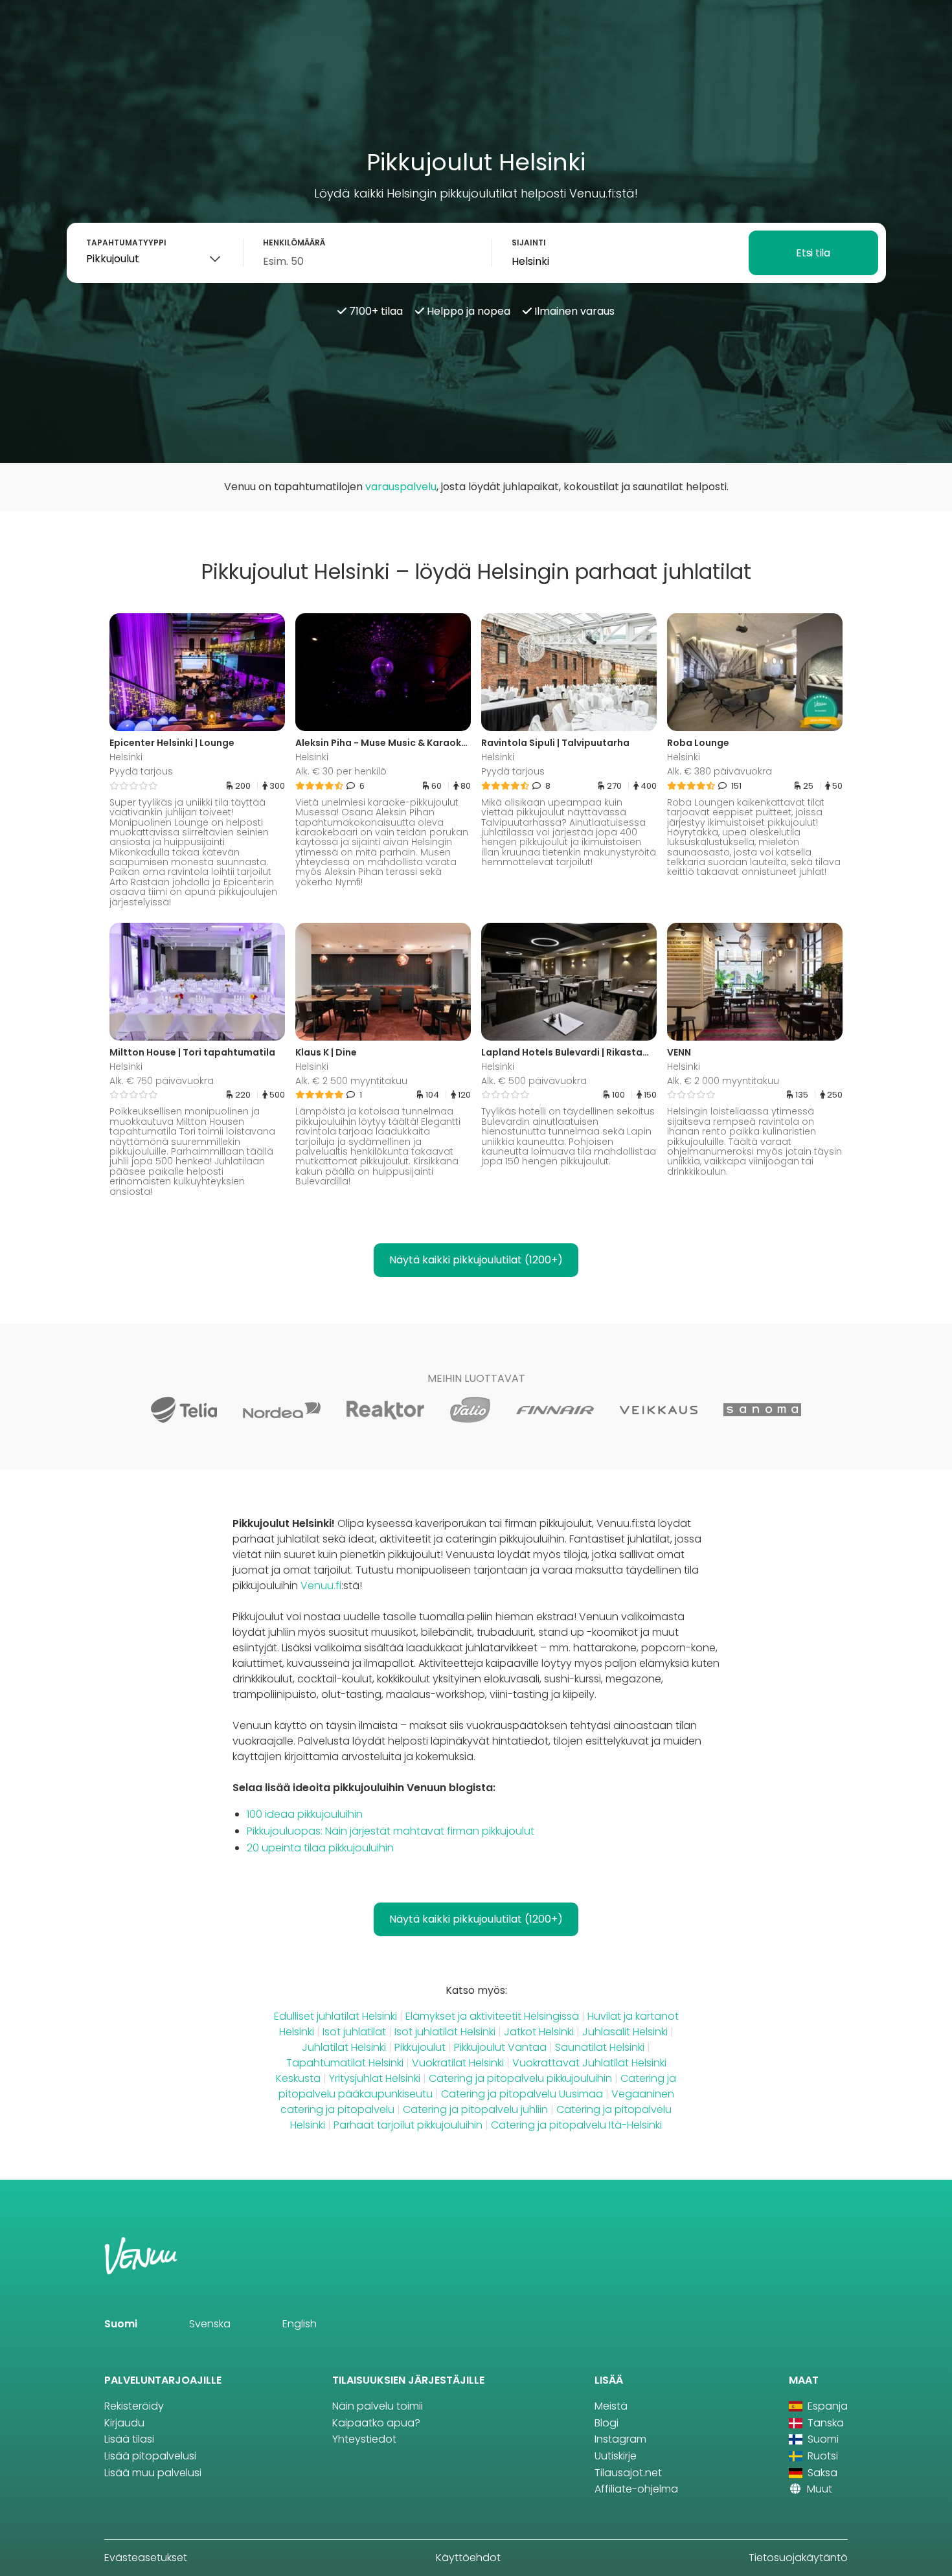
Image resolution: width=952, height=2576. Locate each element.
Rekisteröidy (134, 2406)
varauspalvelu (401, 487)
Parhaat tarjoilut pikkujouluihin (408, 2125)
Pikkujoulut (420, 2047)
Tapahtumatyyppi (126, 243)
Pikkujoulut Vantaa (500, 2047)
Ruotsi (822, 2456)
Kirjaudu (124, 2423)
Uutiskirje (616, 2456)
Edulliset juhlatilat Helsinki (335, 2016)
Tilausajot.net (628, 2473)
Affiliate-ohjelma (636, 2489)
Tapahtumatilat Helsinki (345, 2063)
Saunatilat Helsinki (600, 2047)
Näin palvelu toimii (378, 2406)
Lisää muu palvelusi (153, 2473)
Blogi (606, 2423)
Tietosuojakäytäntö (798, 2558)
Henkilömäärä (294, 243)
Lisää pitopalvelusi (150, 2456)
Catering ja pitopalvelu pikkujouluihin (520, 2078)
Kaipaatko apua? (376, 2423)
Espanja (826, 2406)
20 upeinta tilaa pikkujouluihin (320, 1848)
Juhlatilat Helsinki (344, 2047)
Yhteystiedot (364, 2439)
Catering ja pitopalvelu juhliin (475, 2109)
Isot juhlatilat (354, 2032)
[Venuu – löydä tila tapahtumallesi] (40, 23)
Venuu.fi (321, 1586)
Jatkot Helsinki (539, 2032)
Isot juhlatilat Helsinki (445, 2032)
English (300, 2324)
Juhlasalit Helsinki (625, 2032)
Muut (818, 2489)
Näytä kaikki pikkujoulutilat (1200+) (476, 1260)
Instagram (620, 2439)
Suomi (121, 2324)
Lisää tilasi (129, 2439)
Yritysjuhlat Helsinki (375, 2078)
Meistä (611, 2406)
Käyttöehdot (468, 2558)
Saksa (821, 2473)
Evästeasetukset (146, 2558)
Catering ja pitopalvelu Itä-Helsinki (576, 2125)
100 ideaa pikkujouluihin (305, 1814)
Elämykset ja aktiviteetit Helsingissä (492, 2016)
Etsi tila (813, 253)
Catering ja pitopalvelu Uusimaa (522, 2094)
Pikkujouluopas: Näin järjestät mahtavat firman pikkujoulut (391, 1831)
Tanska (824, 2423)
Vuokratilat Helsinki (458, 2063)
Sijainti (529, 243)
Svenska (210, 2324)
